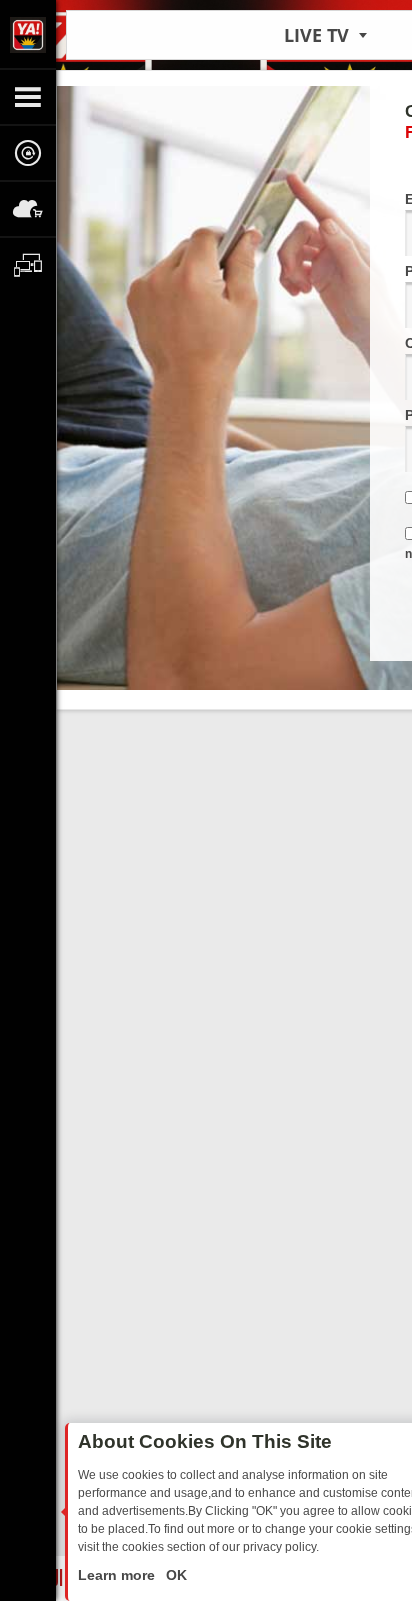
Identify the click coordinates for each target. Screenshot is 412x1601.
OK (174, 1575)
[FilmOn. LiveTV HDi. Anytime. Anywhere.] (28, 34)
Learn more (118, 1575)
